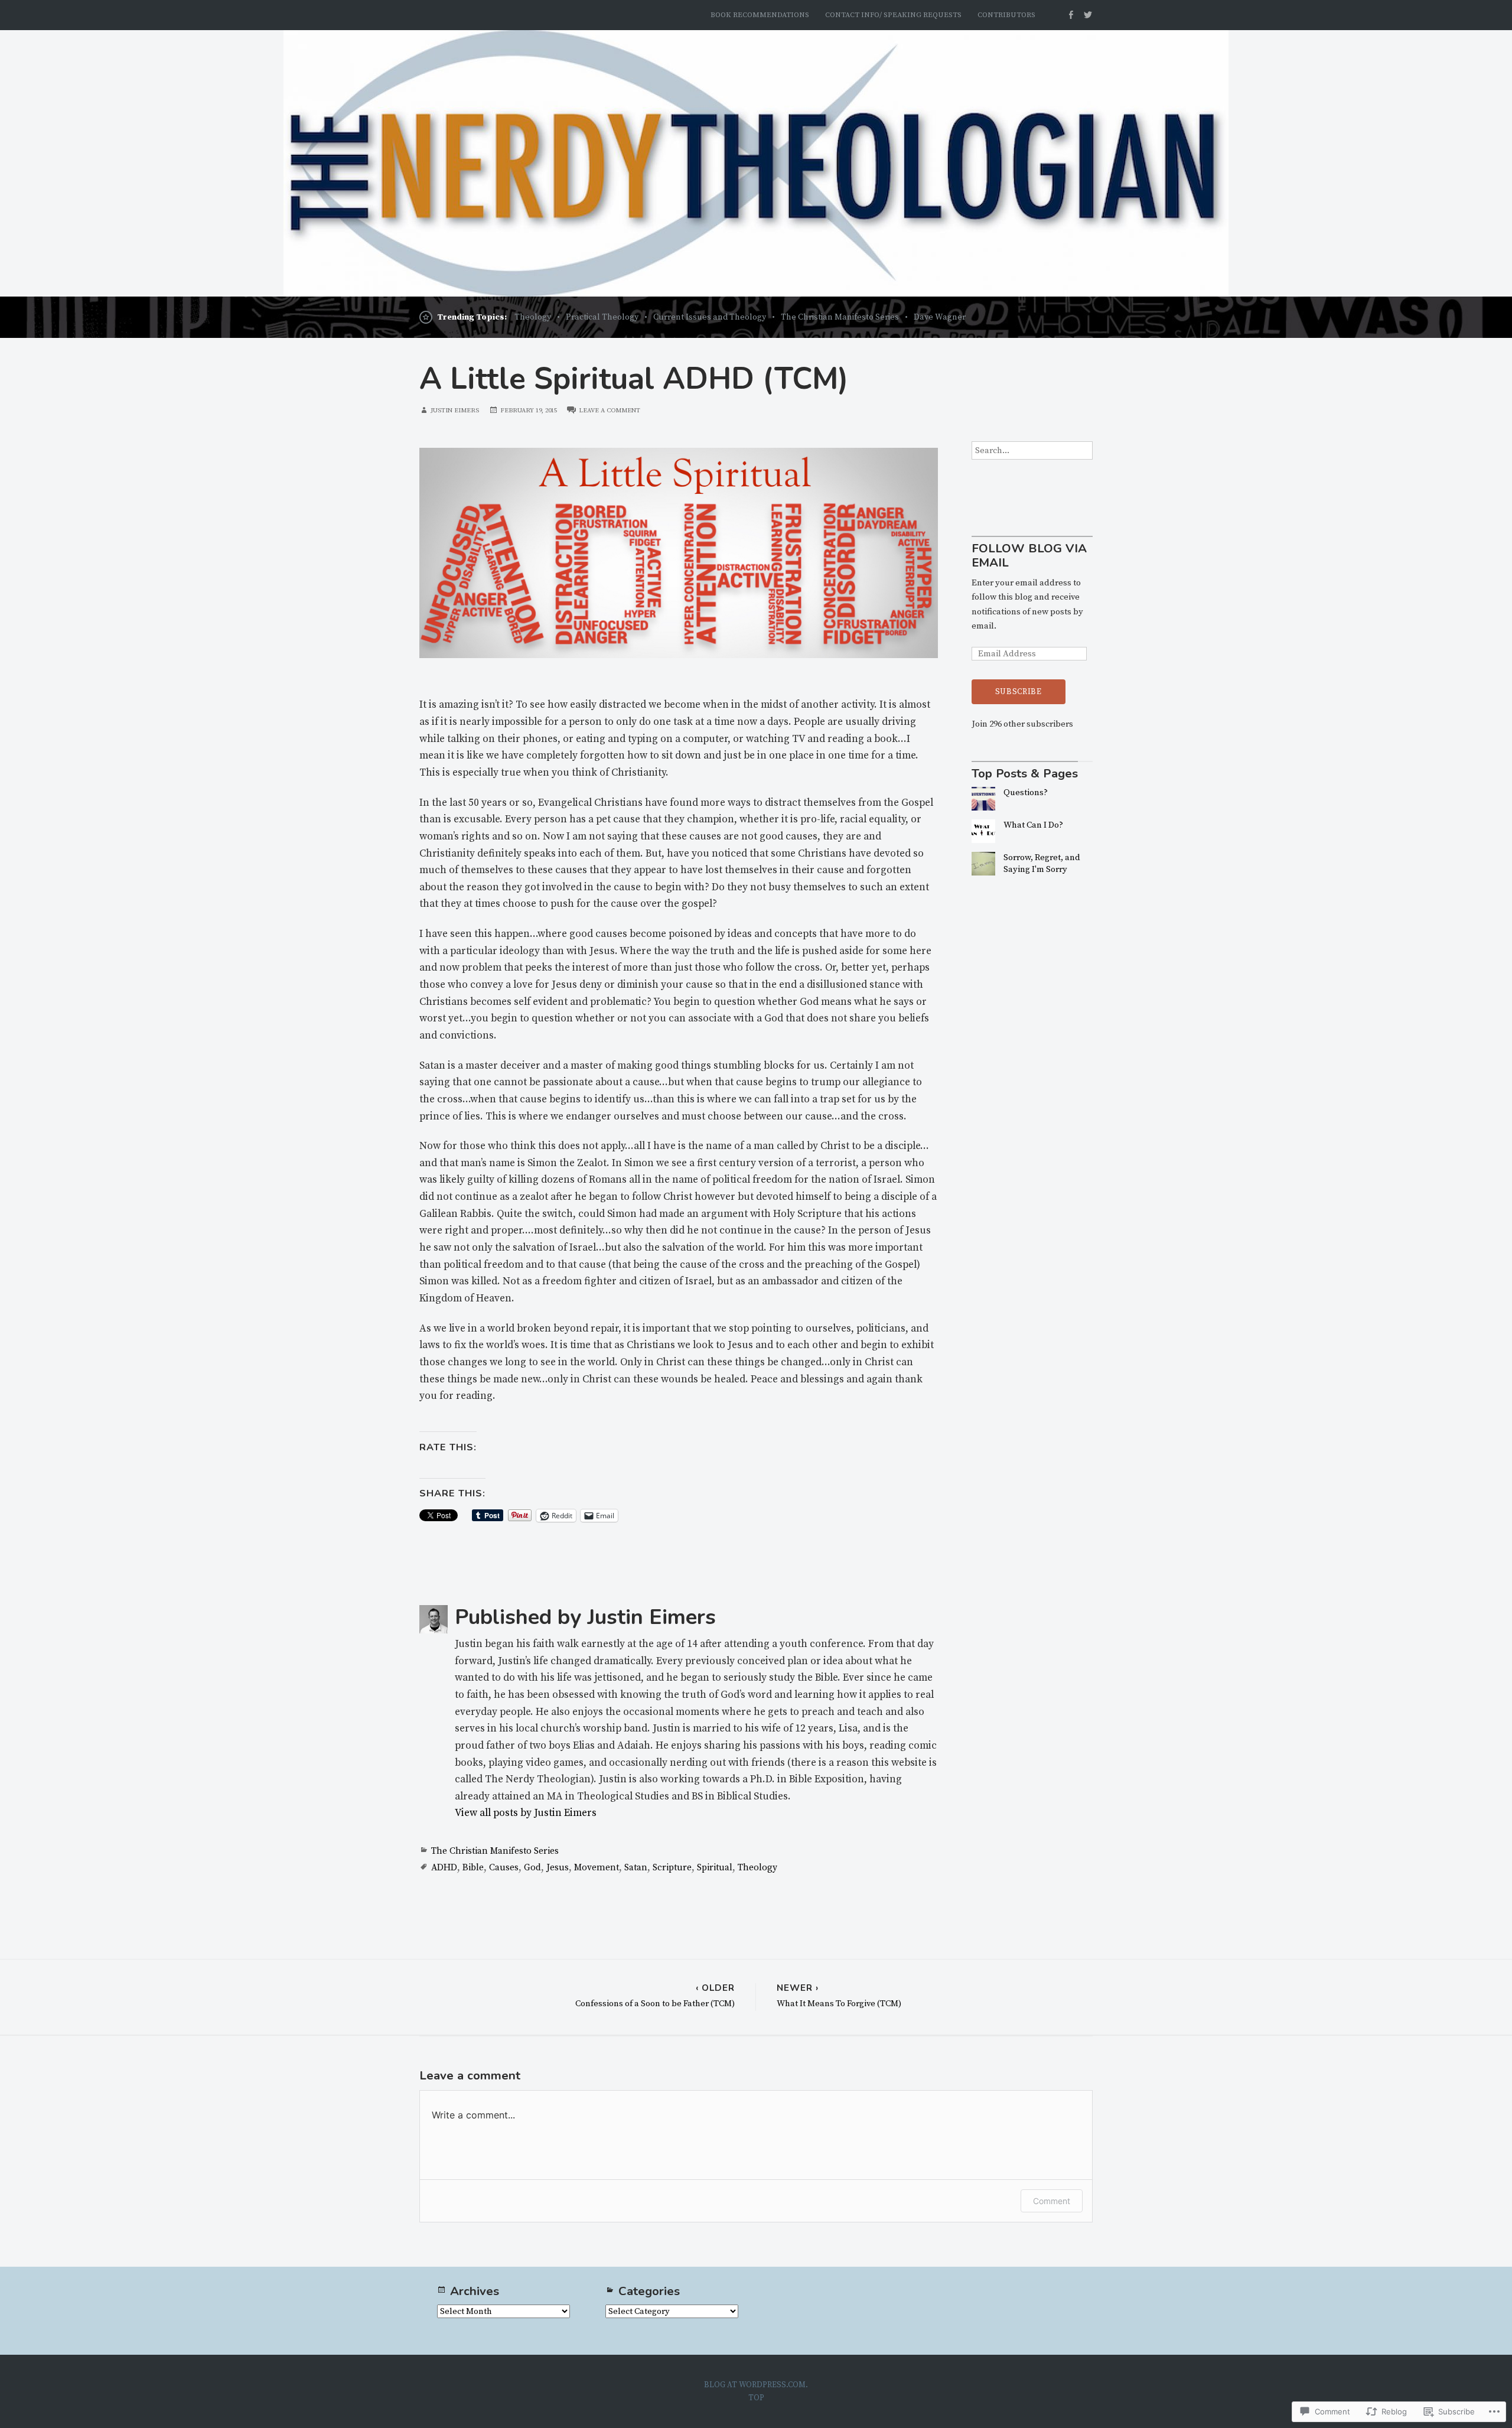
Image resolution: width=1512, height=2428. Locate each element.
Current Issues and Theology (710, 317)
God (532, 1868)
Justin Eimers (455, 411)
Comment (1052, 2201)
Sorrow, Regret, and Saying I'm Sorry (1042, 864)
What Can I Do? (1033, 825)
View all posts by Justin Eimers (526, 1813)
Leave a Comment (610, 411)
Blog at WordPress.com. (756, 2385)
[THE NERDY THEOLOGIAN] (756, 163)
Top (756, 2398)
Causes (504, 1868)
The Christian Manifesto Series (840, 317)
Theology (533, 317)
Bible (473, 1868)
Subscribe (1019, 692)
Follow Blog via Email (1029, 556)
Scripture (672, 1868)
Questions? (1026, 792)
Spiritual (715, 1868)
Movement (597, 1868)
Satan (636, 1868)
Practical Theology (602, 317)
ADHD (444, 1868)
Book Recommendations (760, 15)
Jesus (558, 1868)
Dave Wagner (940, 317)
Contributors (1006, 15)
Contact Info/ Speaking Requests (893, 15)
